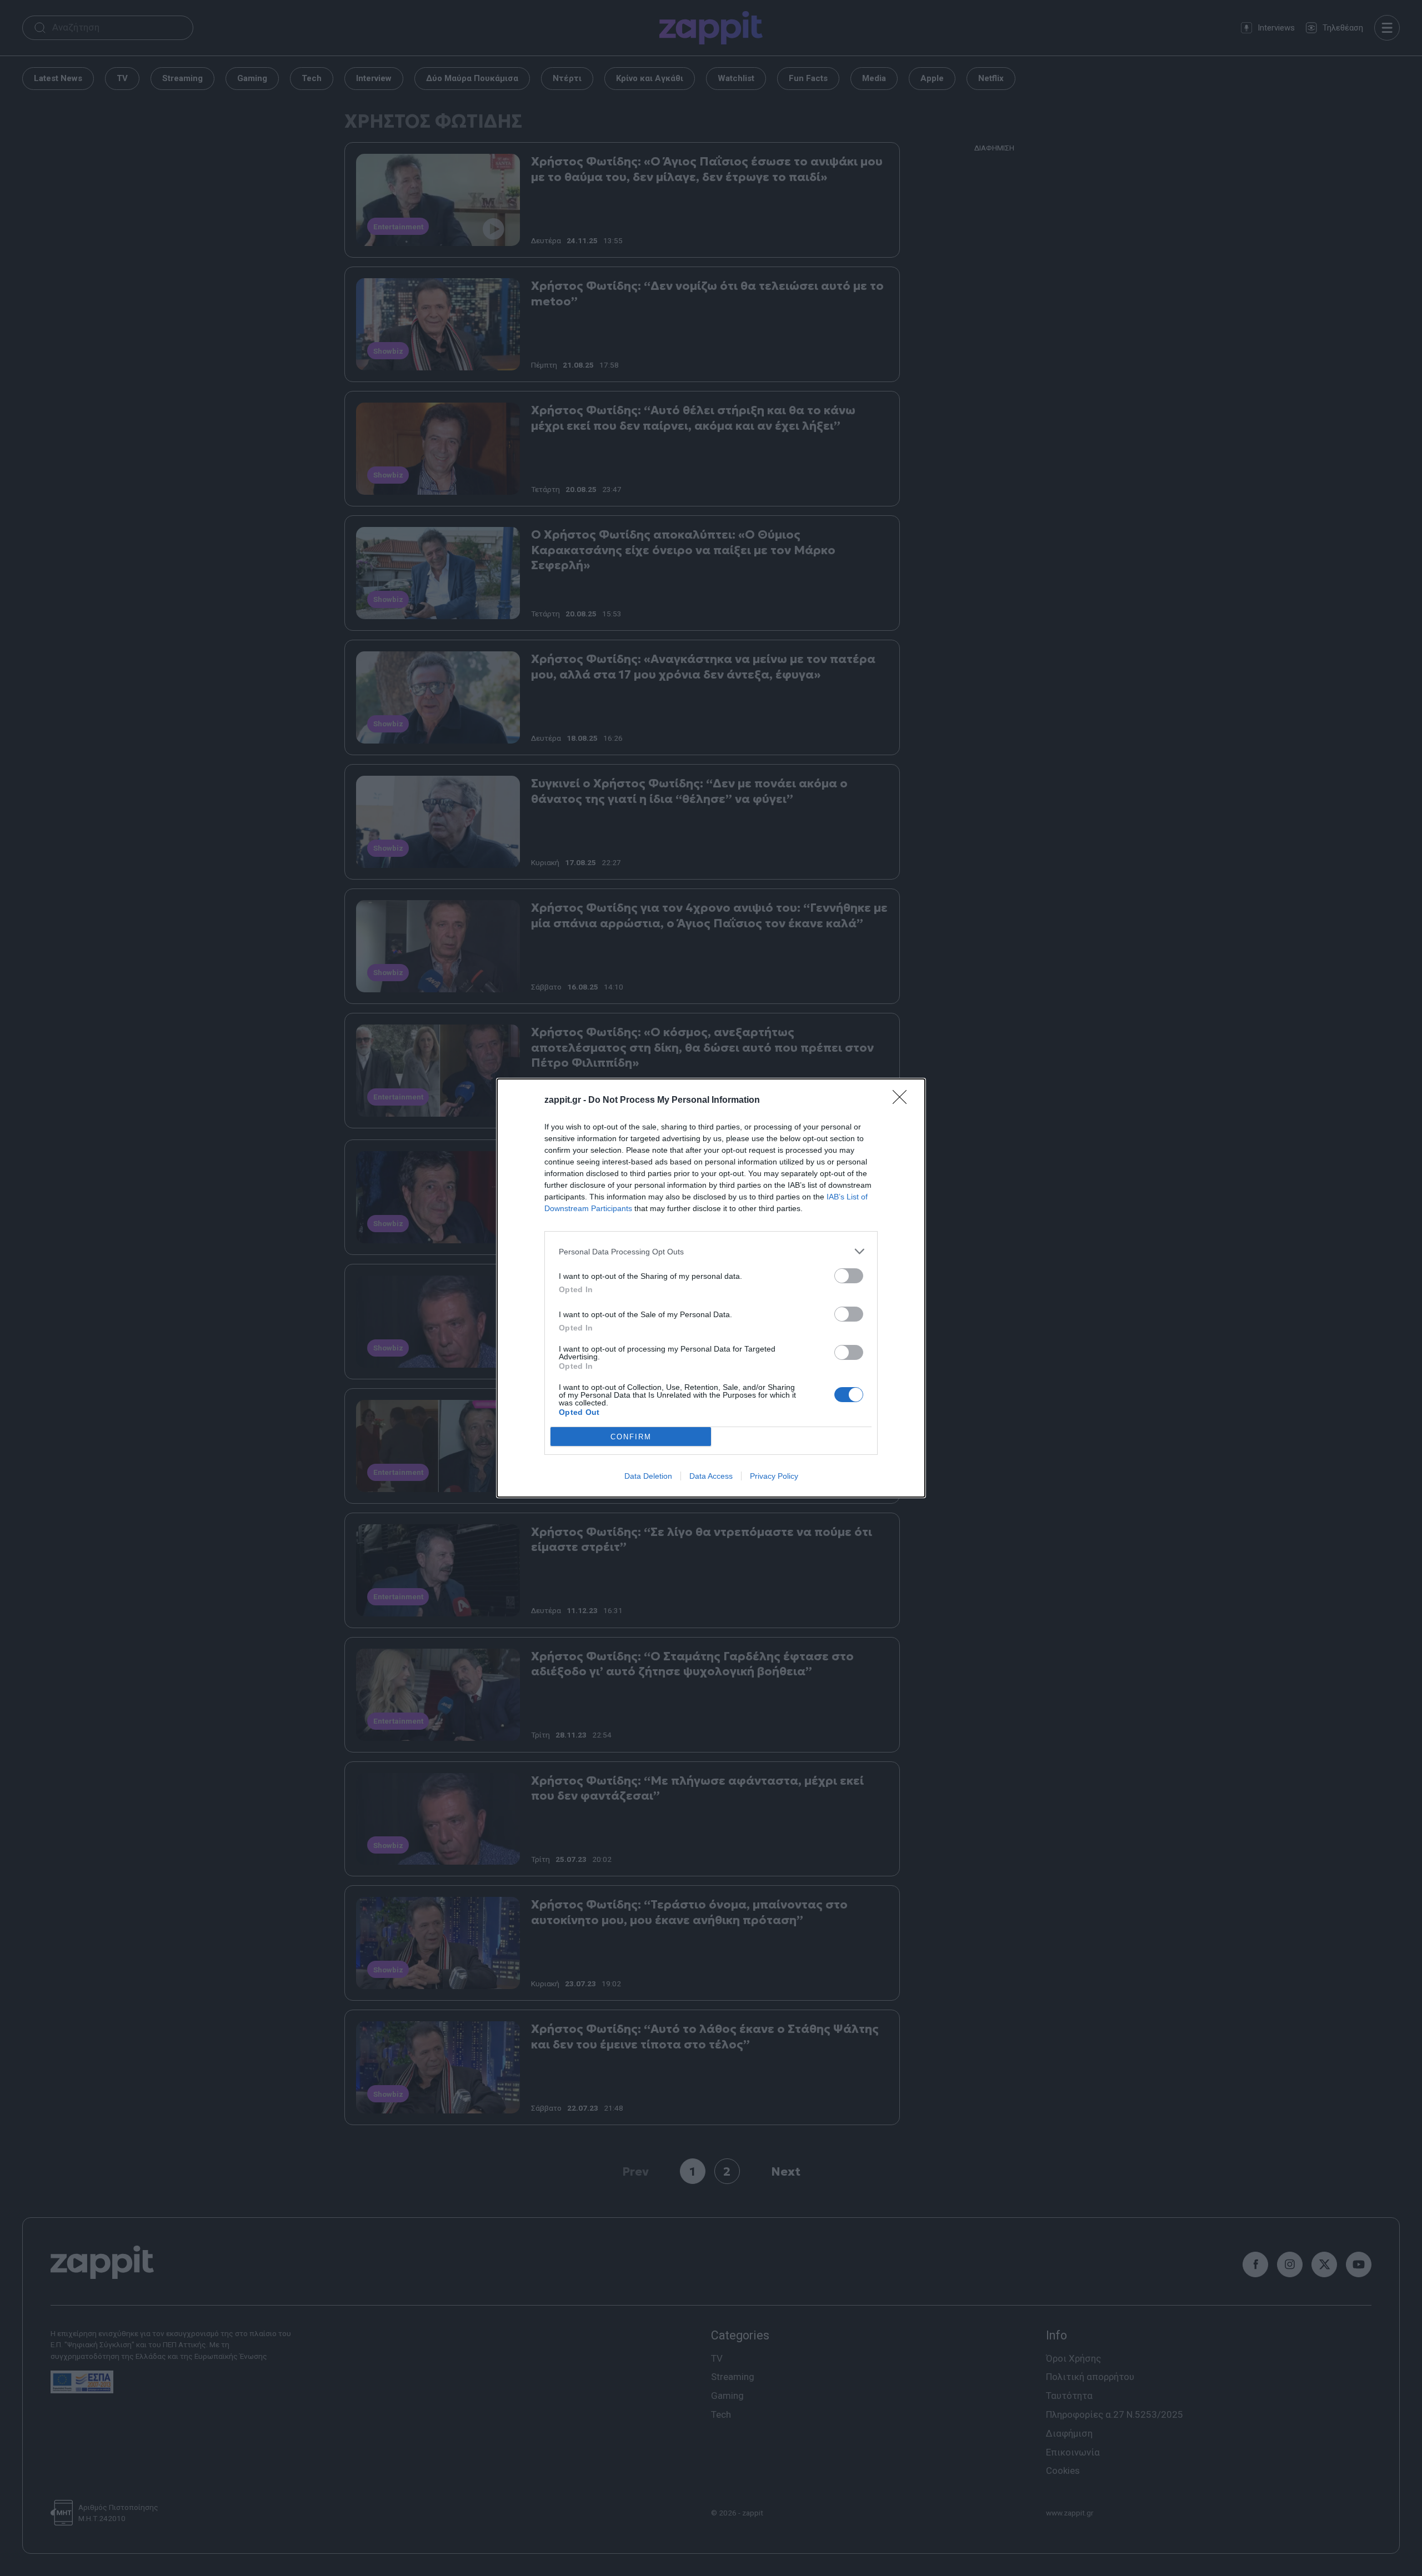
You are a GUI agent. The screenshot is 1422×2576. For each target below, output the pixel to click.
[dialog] (711, 1288)
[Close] (903, 1101)
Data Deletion (648, 1476)
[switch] (849, 1276)
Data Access (711, 1476)
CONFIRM (631, 1437)
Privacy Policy (774, 1476)
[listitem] (711, 1251)
